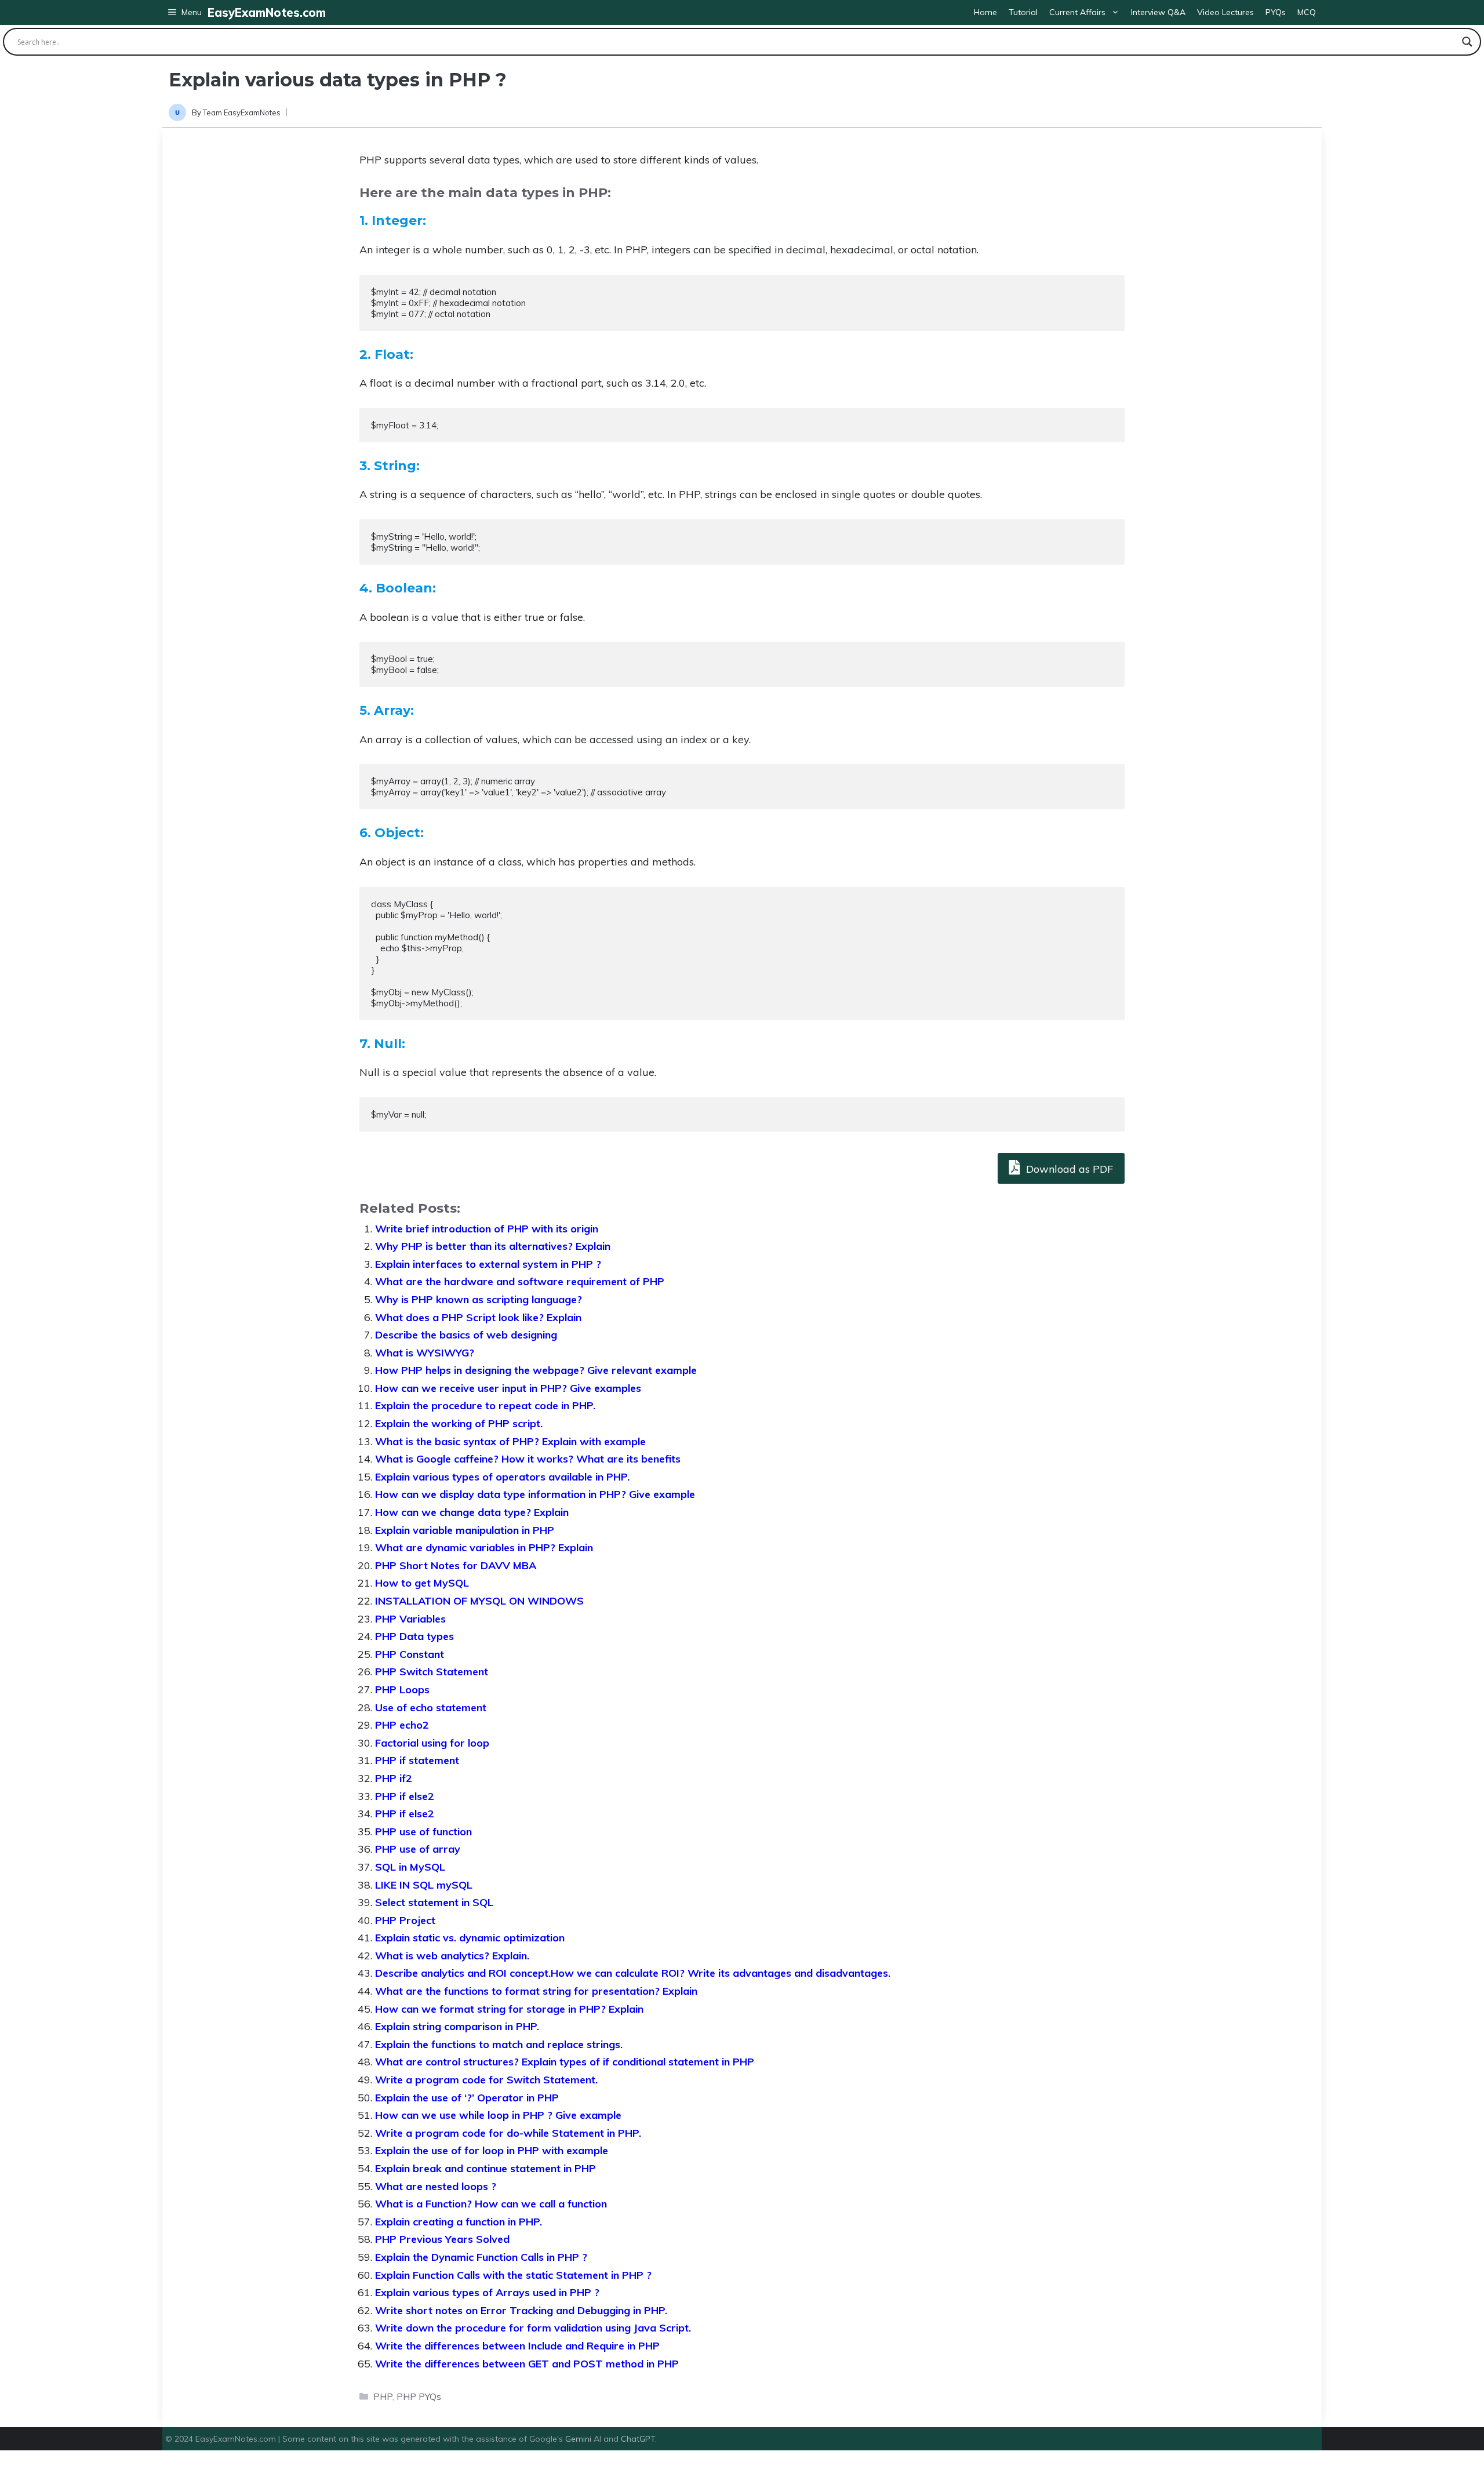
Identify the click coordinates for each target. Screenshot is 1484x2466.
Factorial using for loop (432, 1743)
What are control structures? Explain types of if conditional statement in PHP (565, 2062)
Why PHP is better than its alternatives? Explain (493, 1246)
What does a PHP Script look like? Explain (478, 1317)
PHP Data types (414, 1636)
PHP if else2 (405, 1796)
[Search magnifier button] (1467, 42)
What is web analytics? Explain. (452, 1956)
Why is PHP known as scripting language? (479, 1299)
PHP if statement (417, 1760)
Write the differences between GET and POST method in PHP (527, 2364)
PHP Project (405, 1920)
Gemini (579, 2439)
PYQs (1276, 12)
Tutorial (1023, 12)
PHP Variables (410, 1619)
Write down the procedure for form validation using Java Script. (533, 2328)
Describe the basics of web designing (466, 1335)
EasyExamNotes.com (267, 12)
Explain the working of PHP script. (459, 1423)
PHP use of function (423, 1832)
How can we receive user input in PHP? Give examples (508, 1388)
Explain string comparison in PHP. (457, 2026)
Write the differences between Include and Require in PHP (517, 2346)
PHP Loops (402, 1690)
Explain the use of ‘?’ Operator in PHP (467, 2098)
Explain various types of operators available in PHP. (502, 1477)
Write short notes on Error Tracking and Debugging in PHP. (521, 2310)
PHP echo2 (402, 1725)
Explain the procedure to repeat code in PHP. (485, 1405)
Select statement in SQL (434, 1902)
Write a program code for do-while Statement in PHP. (508, 2133)
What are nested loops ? (436, 2186)
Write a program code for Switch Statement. (486, 2080)
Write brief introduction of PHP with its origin (487, 1229)
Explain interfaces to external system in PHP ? (488, 1264)
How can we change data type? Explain (472, 1512)
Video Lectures (1225, 12)
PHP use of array (418, 1849)
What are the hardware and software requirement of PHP (520, 1281)
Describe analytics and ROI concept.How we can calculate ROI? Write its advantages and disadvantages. (633, 1973)
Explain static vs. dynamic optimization (470, 1938)
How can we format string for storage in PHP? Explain (509, 2009)
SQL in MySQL (410, 1867)
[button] (185, 12)
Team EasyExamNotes (242, 112)
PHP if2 (394, 1778)
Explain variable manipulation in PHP (465, 1530)
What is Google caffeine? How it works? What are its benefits (528, 1459)
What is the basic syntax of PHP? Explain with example (510, 1441)
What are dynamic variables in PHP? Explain (484, 1547)
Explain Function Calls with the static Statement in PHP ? (513, 2275)
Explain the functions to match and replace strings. (499, 2044)
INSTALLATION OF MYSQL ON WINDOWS (479, 1601)
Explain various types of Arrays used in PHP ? (487, 2292)
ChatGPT (638, 2439)
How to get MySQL (422, 1583)
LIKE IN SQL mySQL (424, 1885)
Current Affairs (1077, 12)
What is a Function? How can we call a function (491, 2204)
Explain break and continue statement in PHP (485, 2168)
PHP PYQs (419, 2397)
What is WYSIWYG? (425, 1353)
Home (985, 12)
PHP (383, 2397)
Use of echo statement (431, 1707)
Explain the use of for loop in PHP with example (492, 2150)
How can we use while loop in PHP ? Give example (498, 2115)
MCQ (1307, 12)
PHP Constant (410, 1654)
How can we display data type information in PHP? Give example (535, 1494)
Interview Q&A (1158, 12)
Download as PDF (1068, 1169)
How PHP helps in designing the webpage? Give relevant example (536, 1370)
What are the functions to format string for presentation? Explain (536, 1991)
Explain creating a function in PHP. (459, 2222)
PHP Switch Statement (432, 1672)
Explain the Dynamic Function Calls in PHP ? (481, 2257)
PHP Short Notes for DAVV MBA (456, 1565)
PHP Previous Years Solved (442, 2239)
